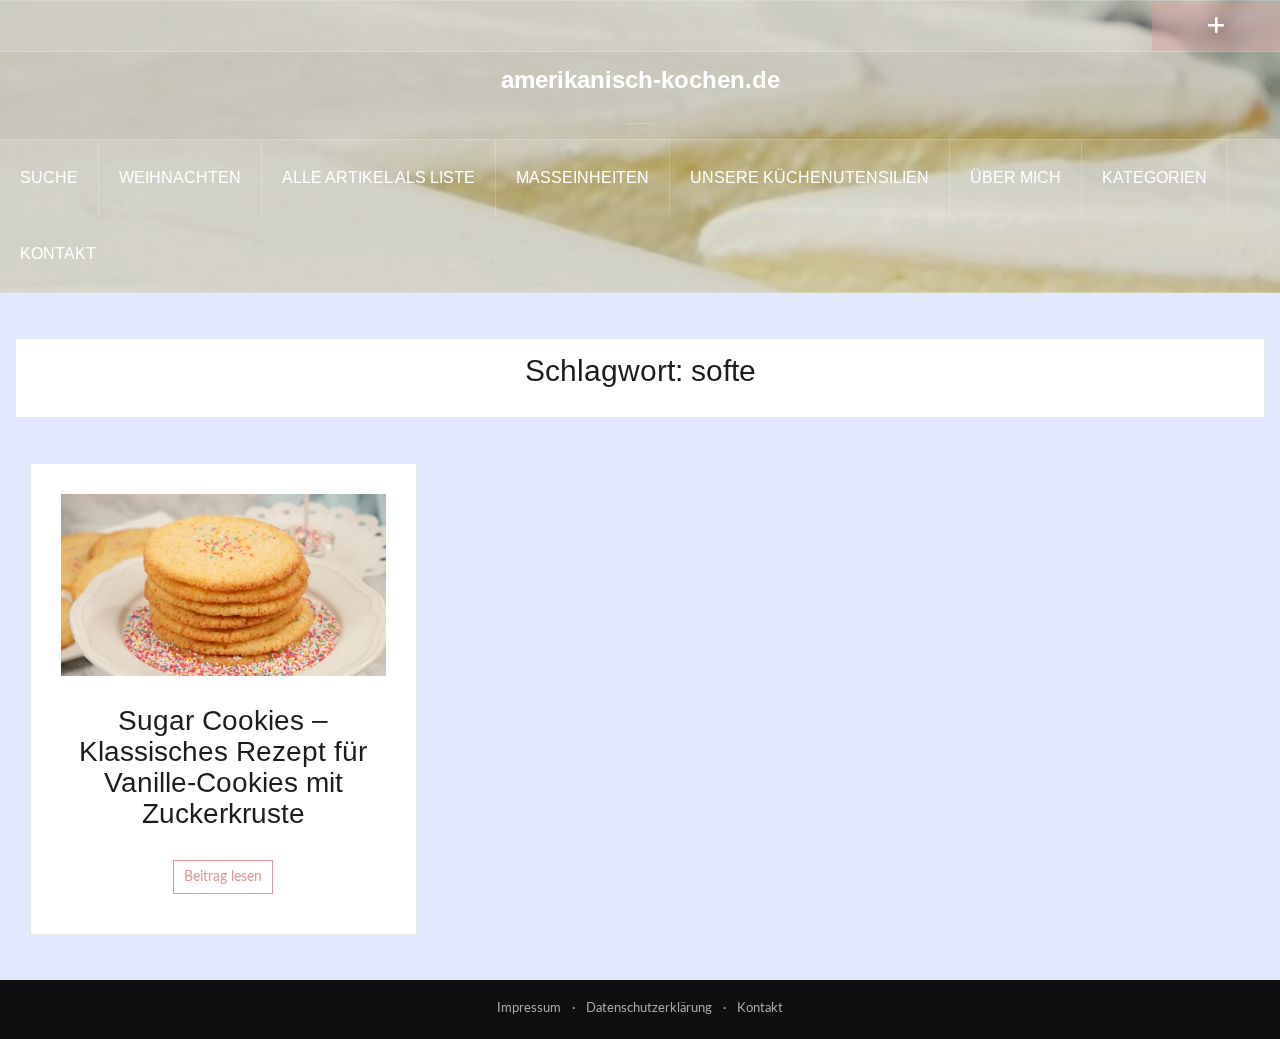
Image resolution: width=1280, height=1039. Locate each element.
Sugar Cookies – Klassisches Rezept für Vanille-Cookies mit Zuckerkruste (223, 766)
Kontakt (58, 253)
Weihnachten (180, 177)
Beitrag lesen (223, 877)
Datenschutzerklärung (649, 1008)
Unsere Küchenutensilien (809, 177)
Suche (49, 177)
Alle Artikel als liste (378, 177)
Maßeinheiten (582, 177)
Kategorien (1154, 177)
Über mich (1015, 177)
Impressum (529, 1008)
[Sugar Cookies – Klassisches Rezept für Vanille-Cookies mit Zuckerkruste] (223, 585)
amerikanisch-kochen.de (640, 79)
